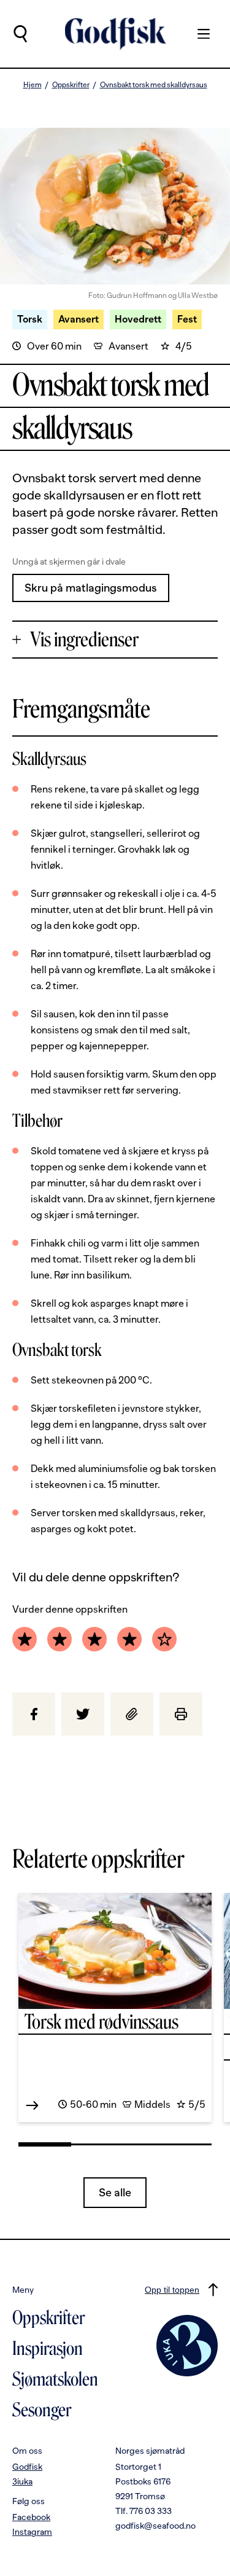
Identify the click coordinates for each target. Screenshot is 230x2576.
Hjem (33, 85)
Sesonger (42, 2410)
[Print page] (181, 1714)
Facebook (31, 2517)
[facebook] (34, 1714)
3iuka (22, 2481)
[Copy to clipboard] (132, 1714)
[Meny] (197, 34)
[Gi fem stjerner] (164, 1639)
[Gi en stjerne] (25, 1639)
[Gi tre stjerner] (94, 1639)
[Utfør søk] (20, 34)
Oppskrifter (71, 85)
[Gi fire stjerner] (129, 1639)
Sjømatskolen (55, 2379)
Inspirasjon (48, 2349)
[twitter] (83, 1714)
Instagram (32, 2532)
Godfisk (27, 2467)
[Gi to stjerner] (59, 1639)
